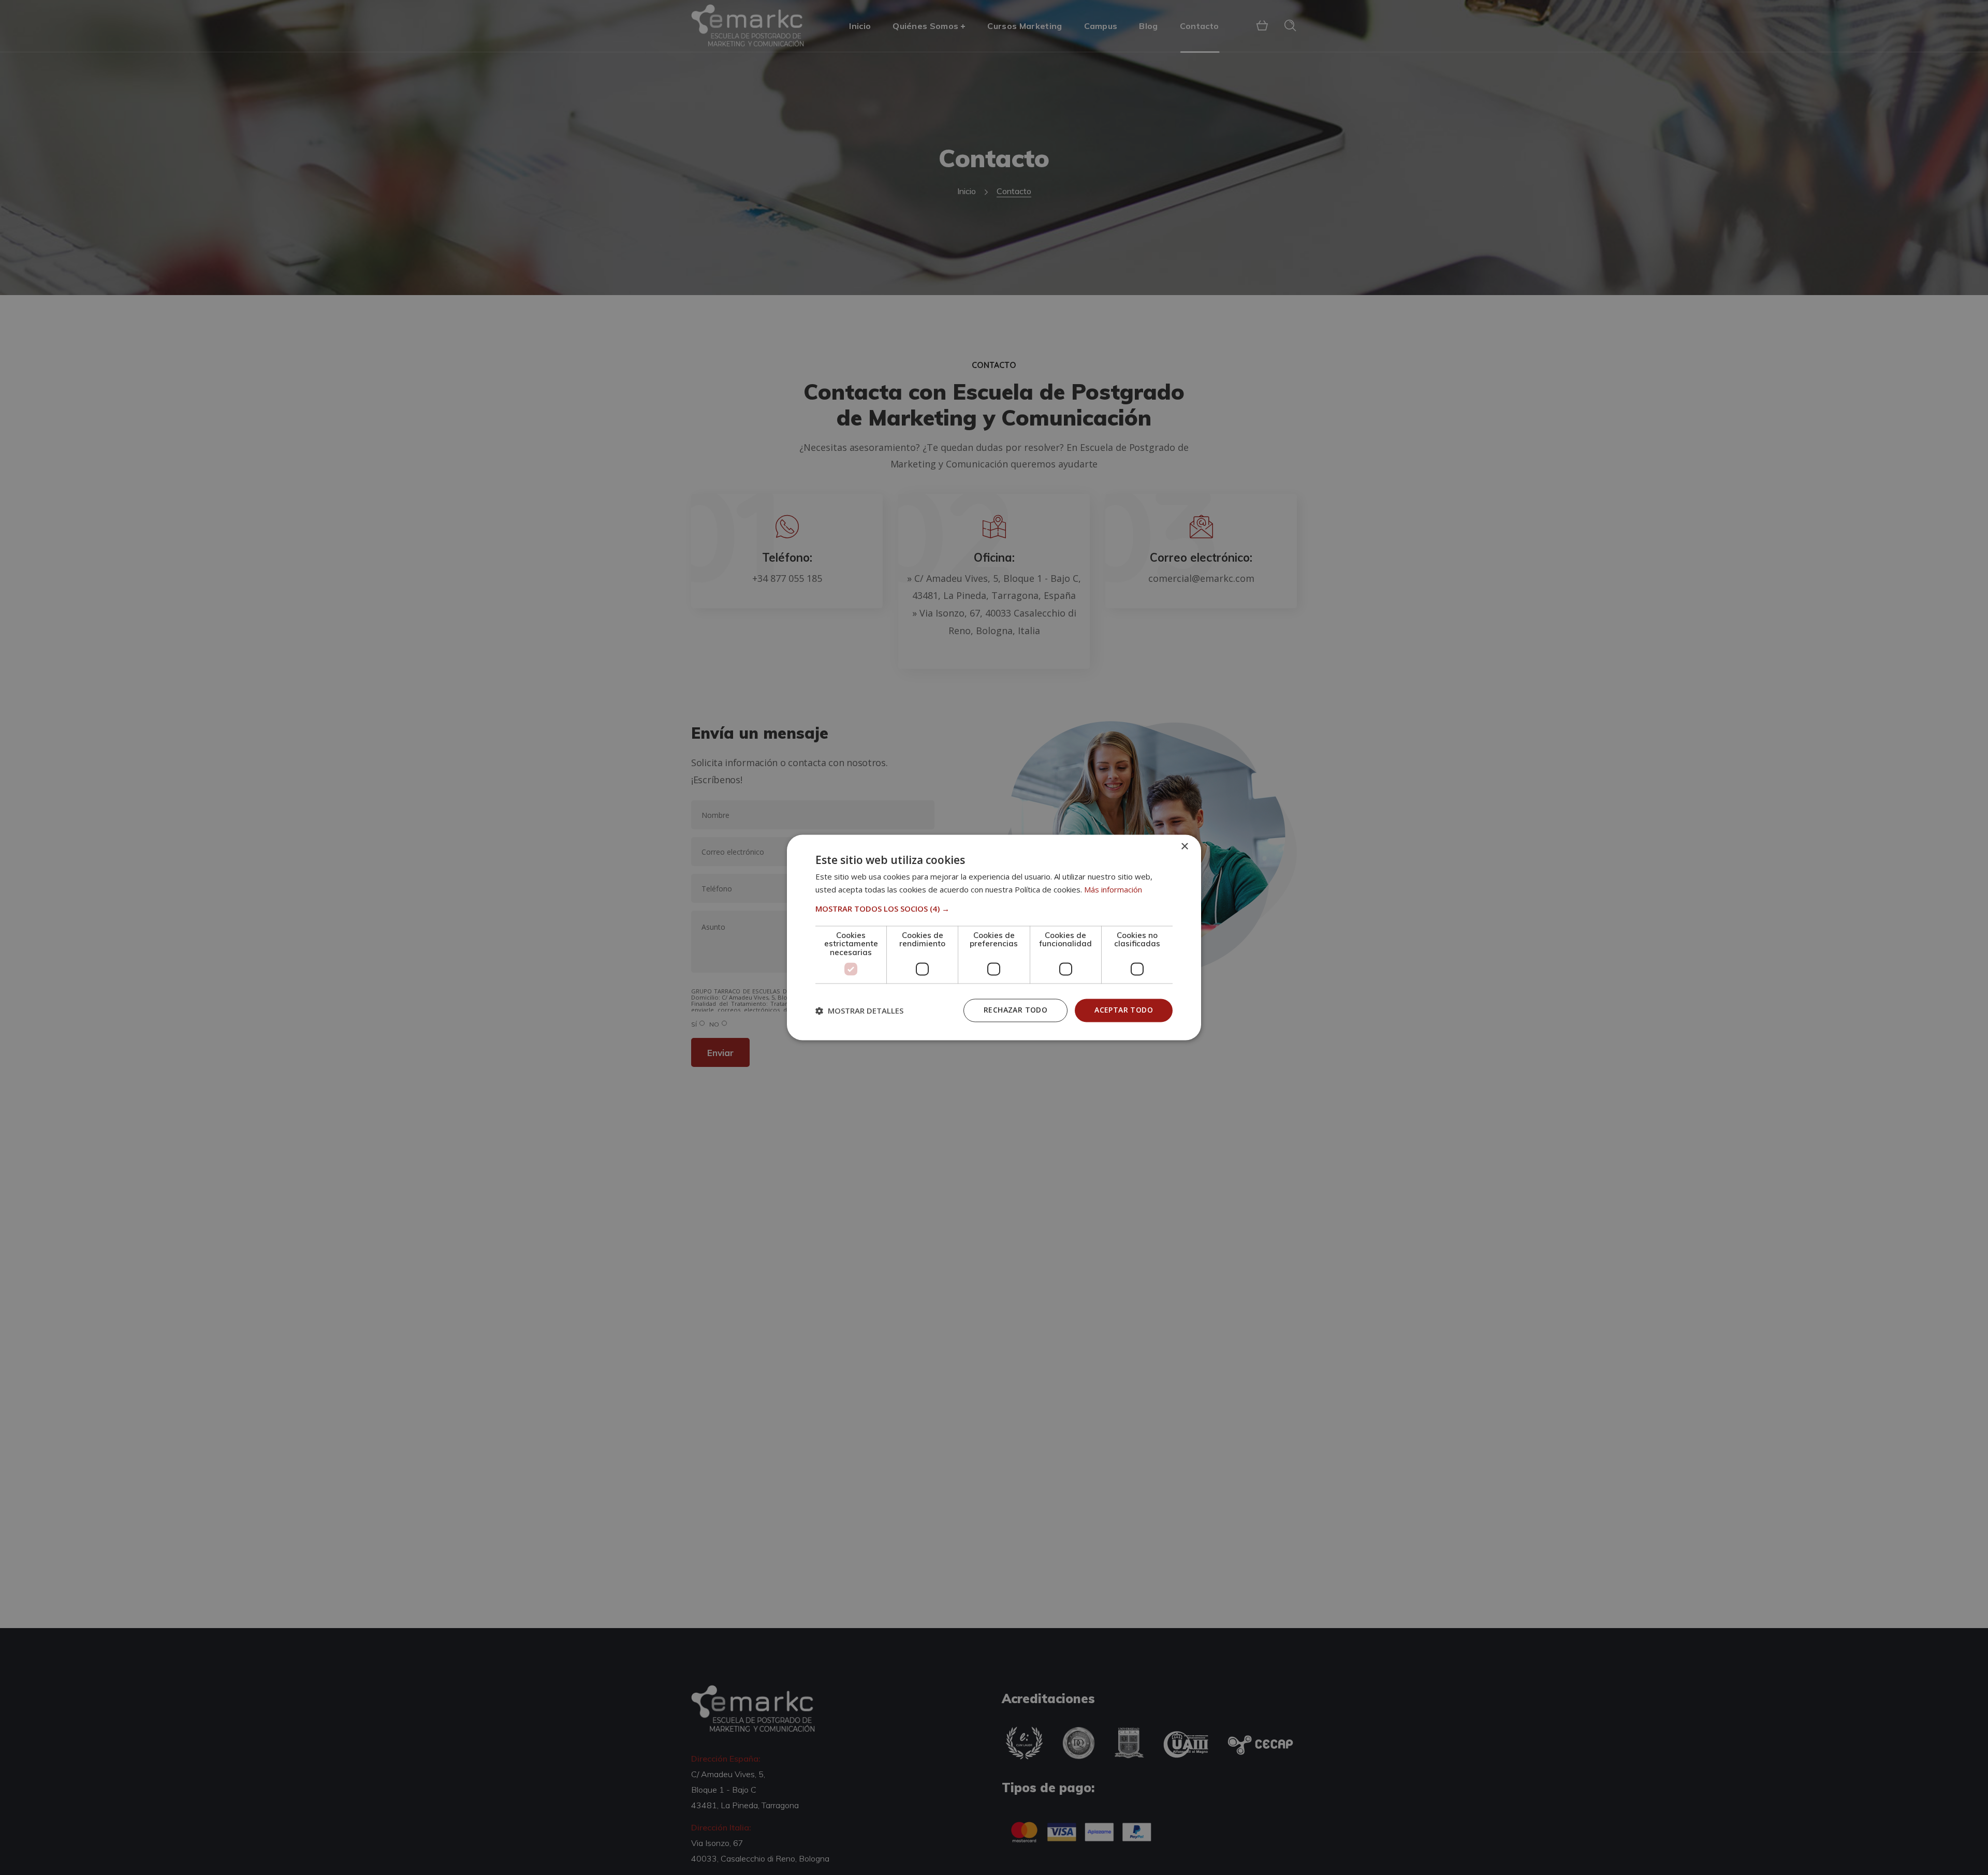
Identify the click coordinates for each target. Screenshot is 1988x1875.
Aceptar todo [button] (1124, 1010)
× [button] (1184, 847)
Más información (1113, 890)
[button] (994, 909)
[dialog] (994, 937)
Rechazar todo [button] (1015, 1010)
